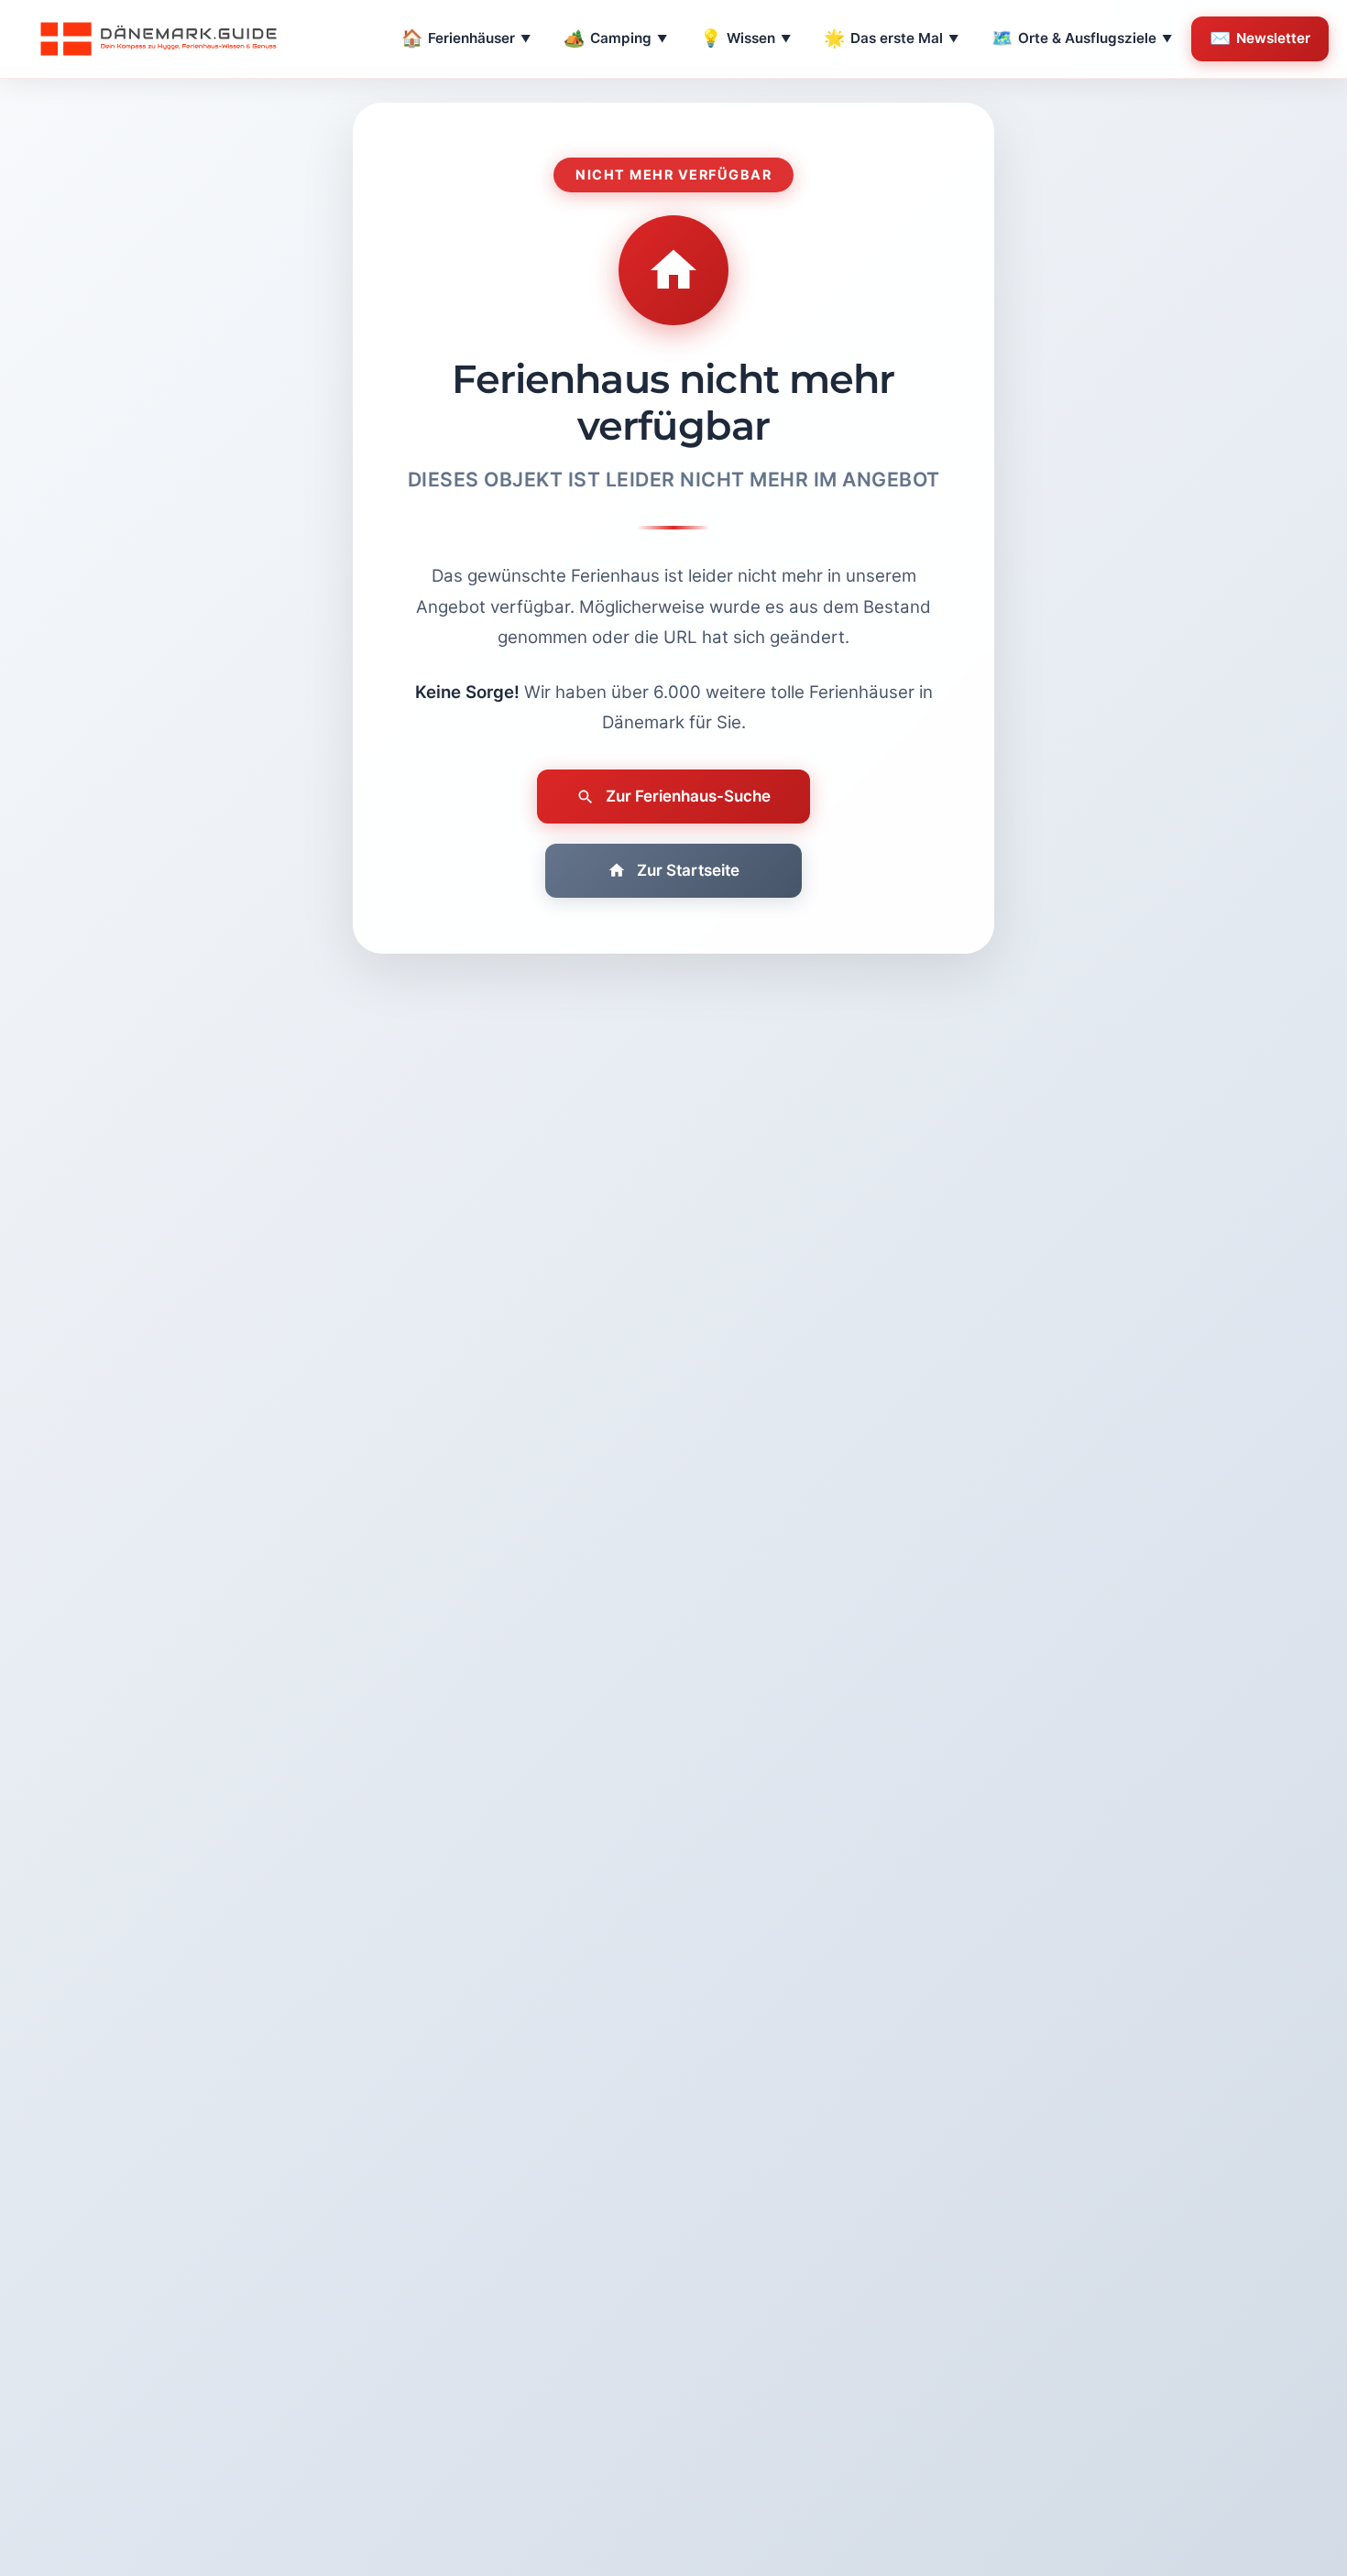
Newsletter (1260, 38)
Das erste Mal (891, 38)
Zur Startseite (688, 870)
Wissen (745, 38)
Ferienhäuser (466, 38)
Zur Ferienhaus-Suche (688, 796)
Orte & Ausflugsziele (1082, 38)
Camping (615, 38)
